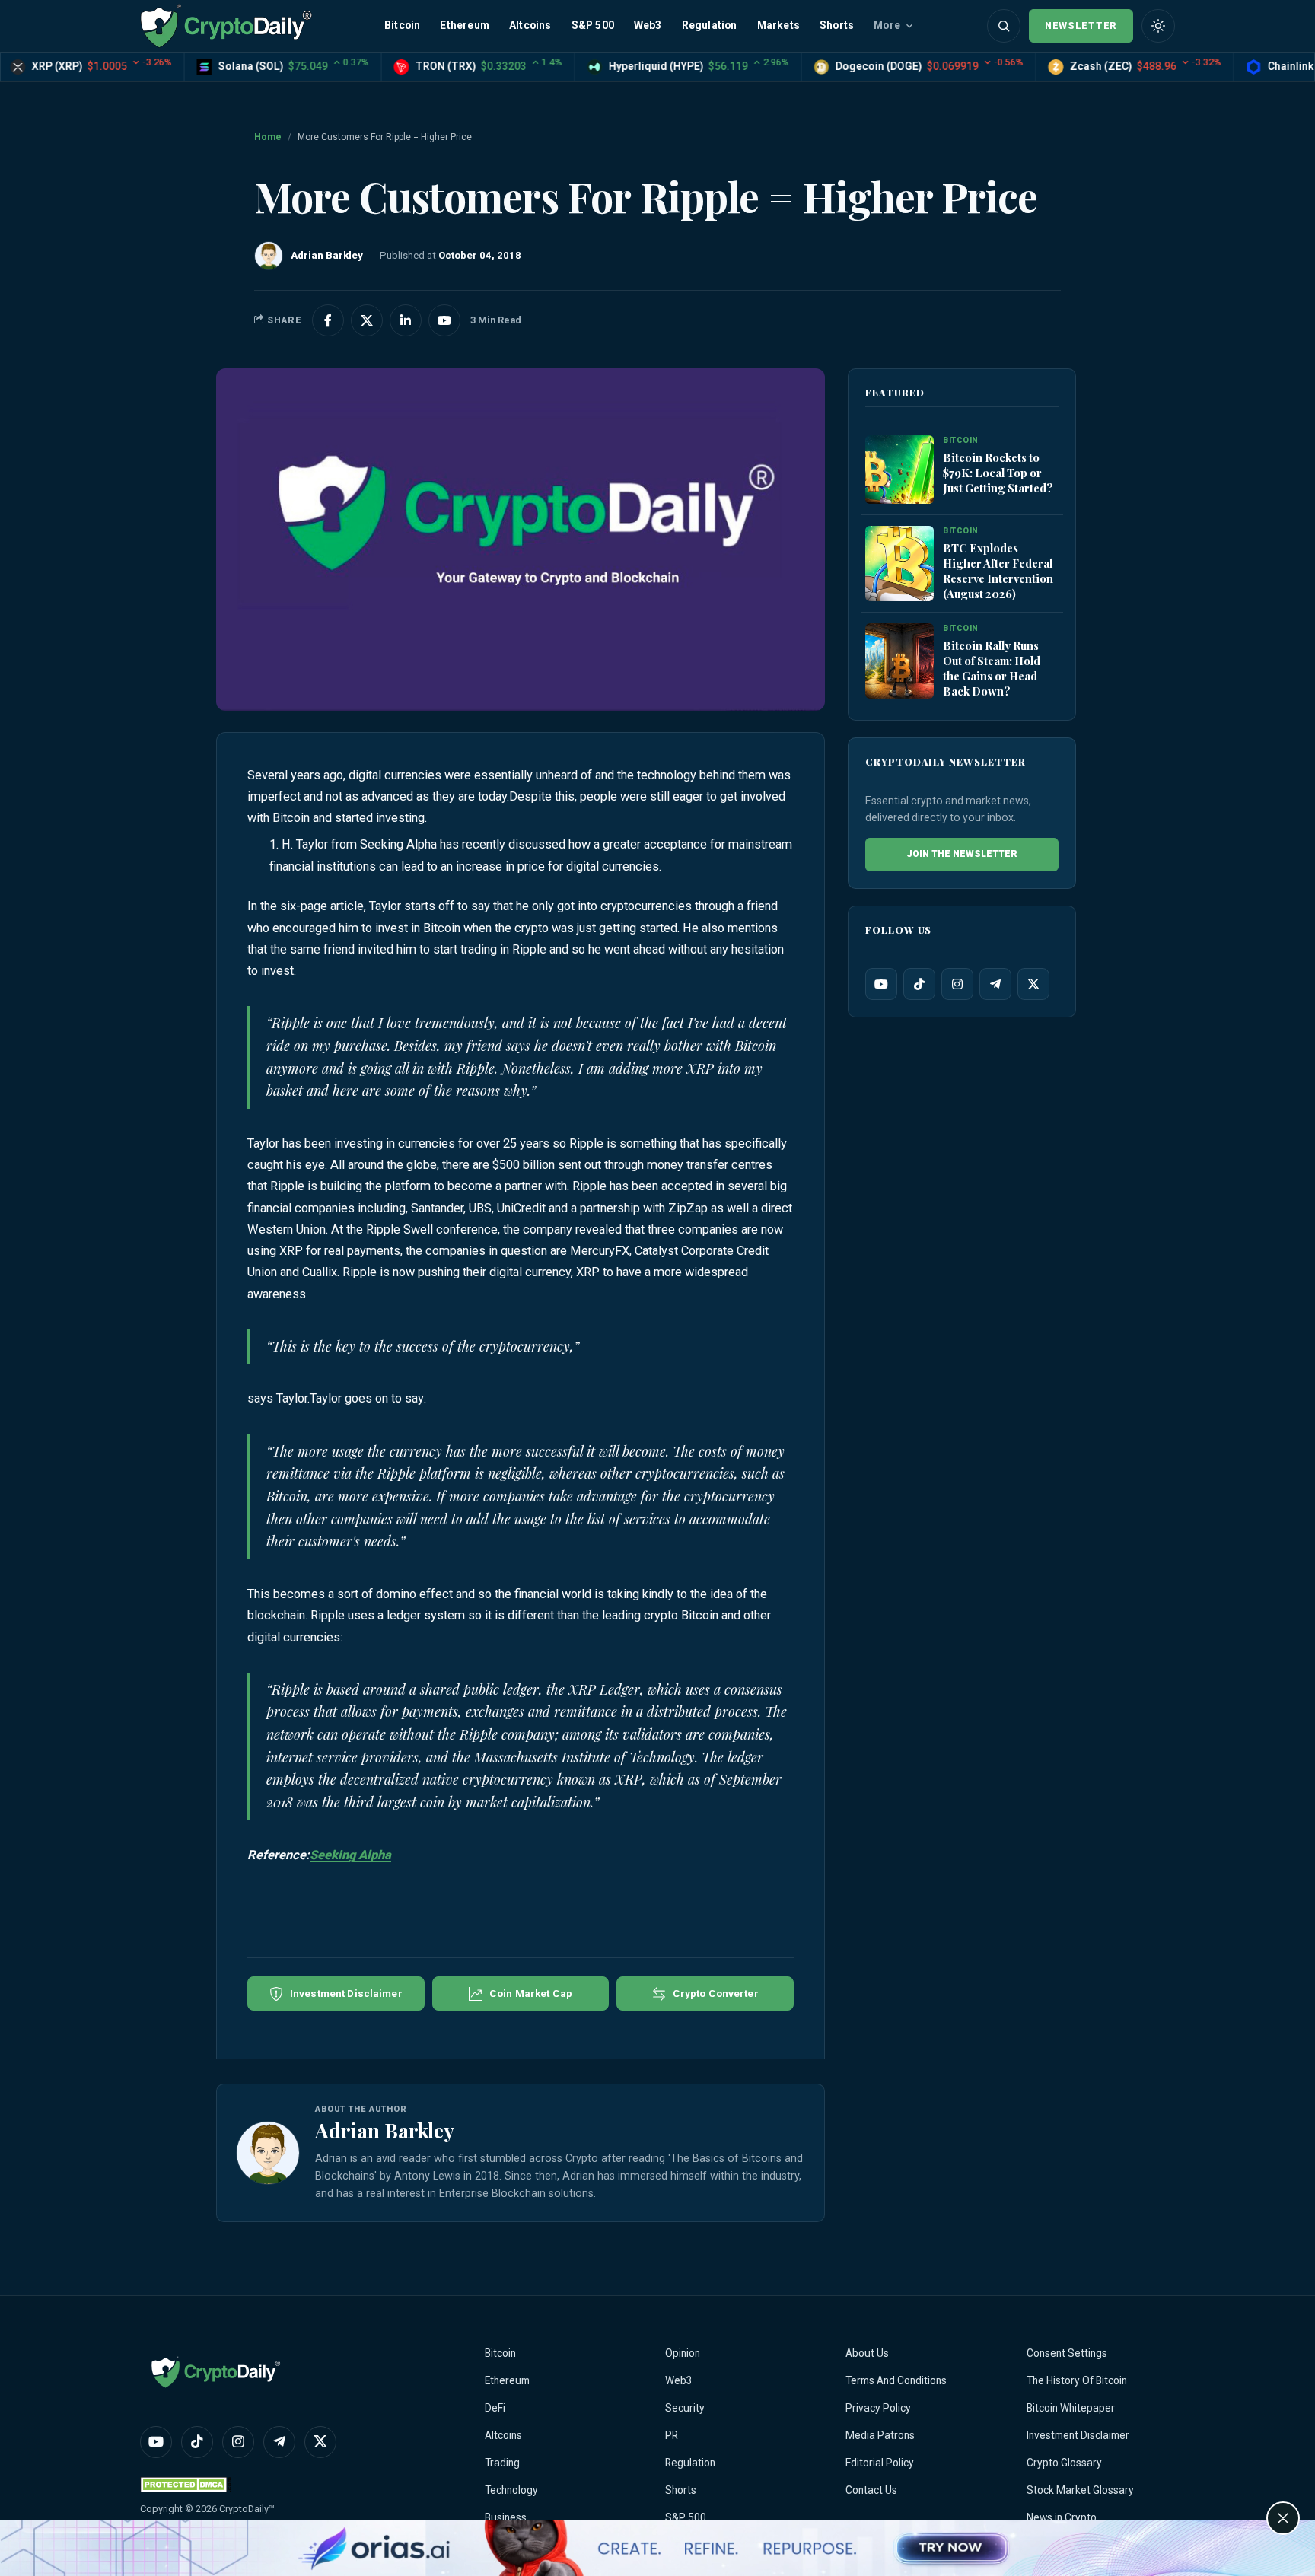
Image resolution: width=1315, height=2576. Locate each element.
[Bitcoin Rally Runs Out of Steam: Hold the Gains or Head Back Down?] (899, 661)
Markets (778, 25)
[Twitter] (1033, 984)
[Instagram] (957, 984)
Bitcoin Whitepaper (1071, 2408)
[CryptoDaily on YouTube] (444, 320)
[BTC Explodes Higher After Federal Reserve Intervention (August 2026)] (899, 564)
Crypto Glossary (1064, 2463)
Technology (511, 2490)
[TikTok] (919, 984)
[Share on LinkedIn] (406, 320)
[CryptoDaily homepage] (226, 25)
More (887, 25)
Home (268, 137)
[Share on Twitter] (367, 320)
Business (506, 2517)
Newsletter (1081, 25)
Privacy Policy (878, 2408)
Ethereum (465, 25)
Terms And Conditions (896, 2380)
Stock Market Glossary (1080, 2490)
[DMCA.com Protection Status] (186, 2484)
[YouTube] (881, 984)
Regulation (710, 25)
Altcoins (530, 25)
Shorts (837, 25)
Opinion (683, 2353)
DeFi (495, 2408)
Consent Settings (1067, 2353)
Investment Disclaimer (1078, 2435)
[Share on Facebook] (328, 320)
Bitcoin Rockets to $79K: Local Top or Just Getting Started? (998, 473)
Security (685, 2408)
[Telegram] (995, 984)
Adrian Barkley (385, 2130)
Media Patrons (880, 2435)
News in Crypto (1062, 2517)
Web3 (648, 25)
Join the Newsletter (962, 854)
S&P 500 (593, 25)
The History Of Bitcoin (1077, 2380)
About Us (867, 2353)
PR (672, 2435)
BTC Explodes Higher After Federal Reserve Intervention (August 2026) (998, 571)
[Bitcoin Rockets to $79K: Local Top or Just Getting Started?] (899, 470)
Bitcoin (402, 25)
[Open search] (1004, 26)
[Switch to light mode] (1158, 26)
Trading (502, 2463)
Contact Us (871, 2490)
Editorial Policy (880, 2463)
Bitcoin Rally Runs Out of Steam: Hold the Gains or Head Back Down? (992, 668)
